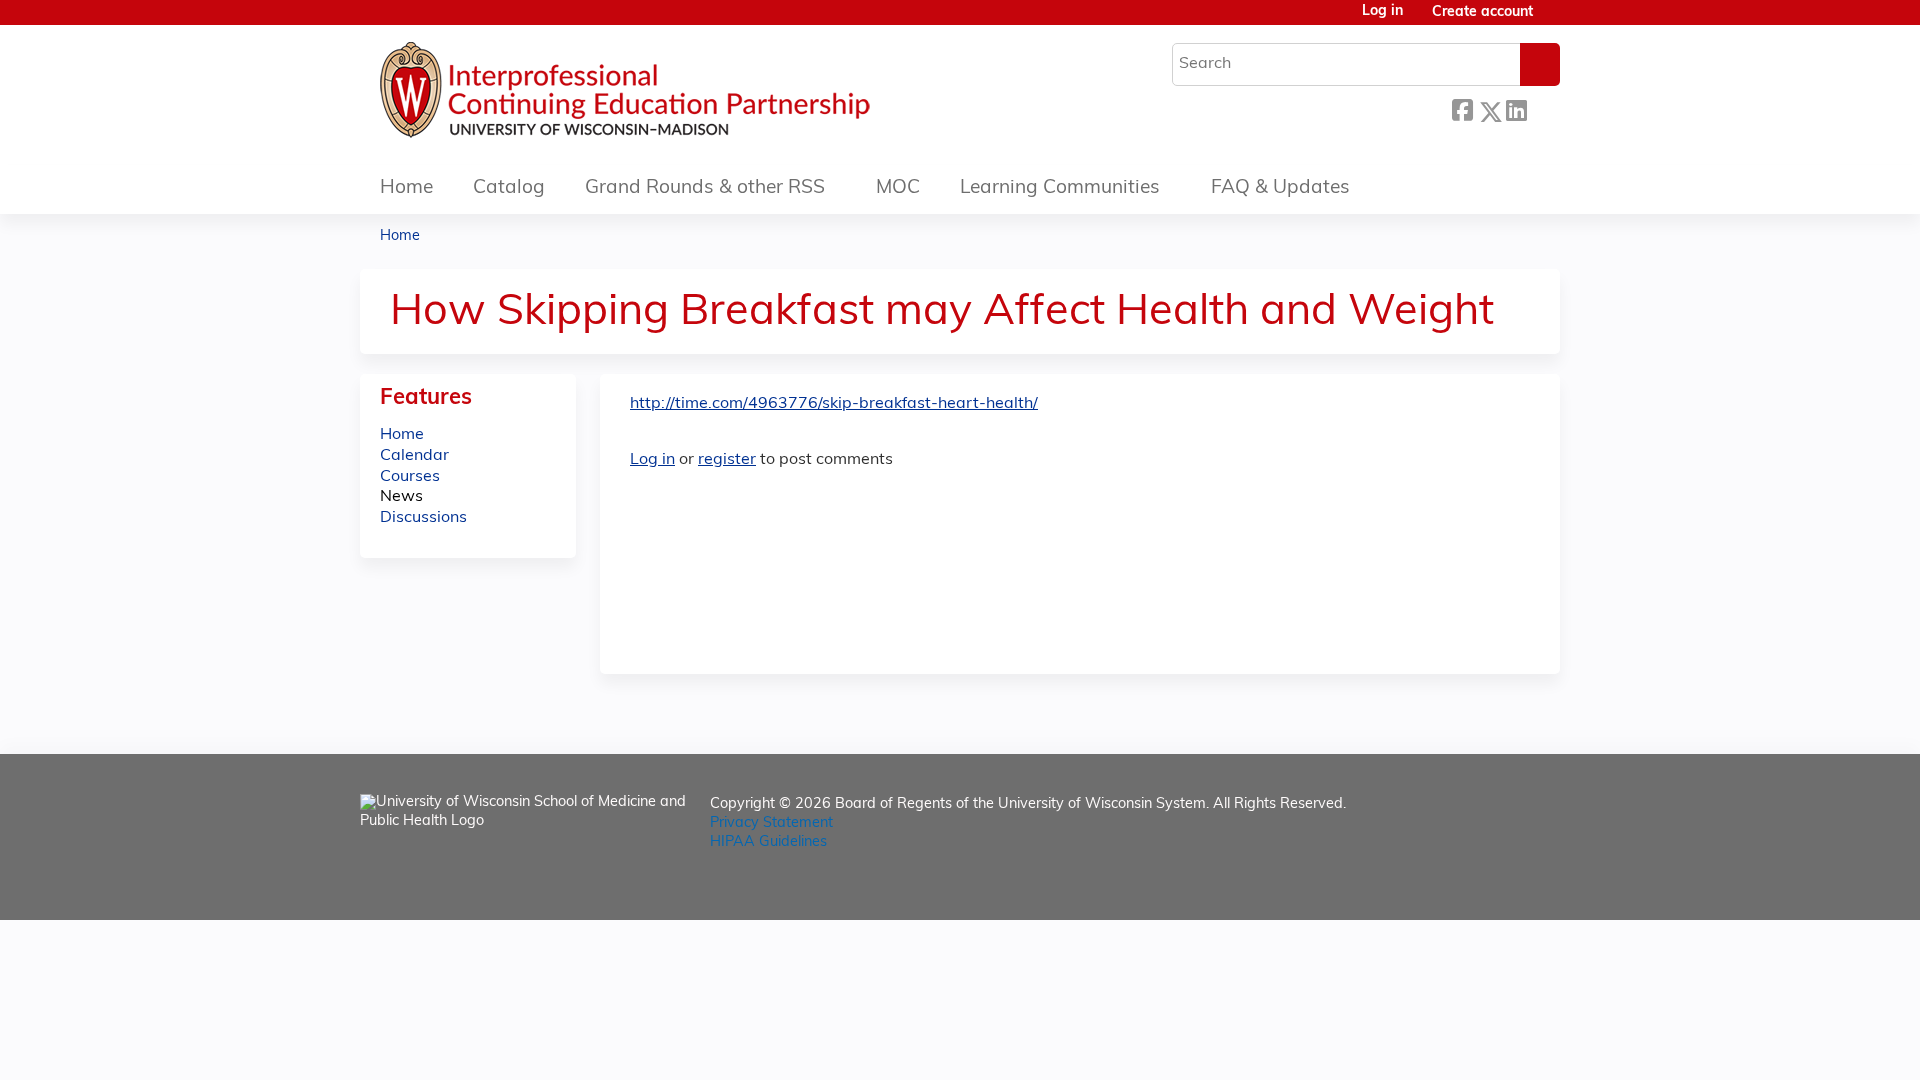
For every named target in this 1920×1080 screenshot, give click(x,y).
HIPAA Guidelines (768, 842)
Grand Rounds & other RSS (705, 188)
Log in (1382, 12)
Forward (1543, 108)
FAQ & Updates (1280, 188)
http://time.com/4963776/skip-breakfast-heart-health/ (834, 404)
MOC (898, 188)
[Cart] (1554, 20)
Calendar (414, 456)
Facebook (1462, 108)
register (727, 460)
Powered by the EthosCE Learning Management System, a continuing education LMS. (1489, 887)
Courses (410, 477)
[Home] (685, 95)
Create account (1482, 12)
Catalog (509, 188)
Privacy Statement (771, 823)
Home (406, 188)
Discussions (423, 518)
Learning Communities (1060, 188)
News (401, 497)
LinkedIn (1516, 108)
